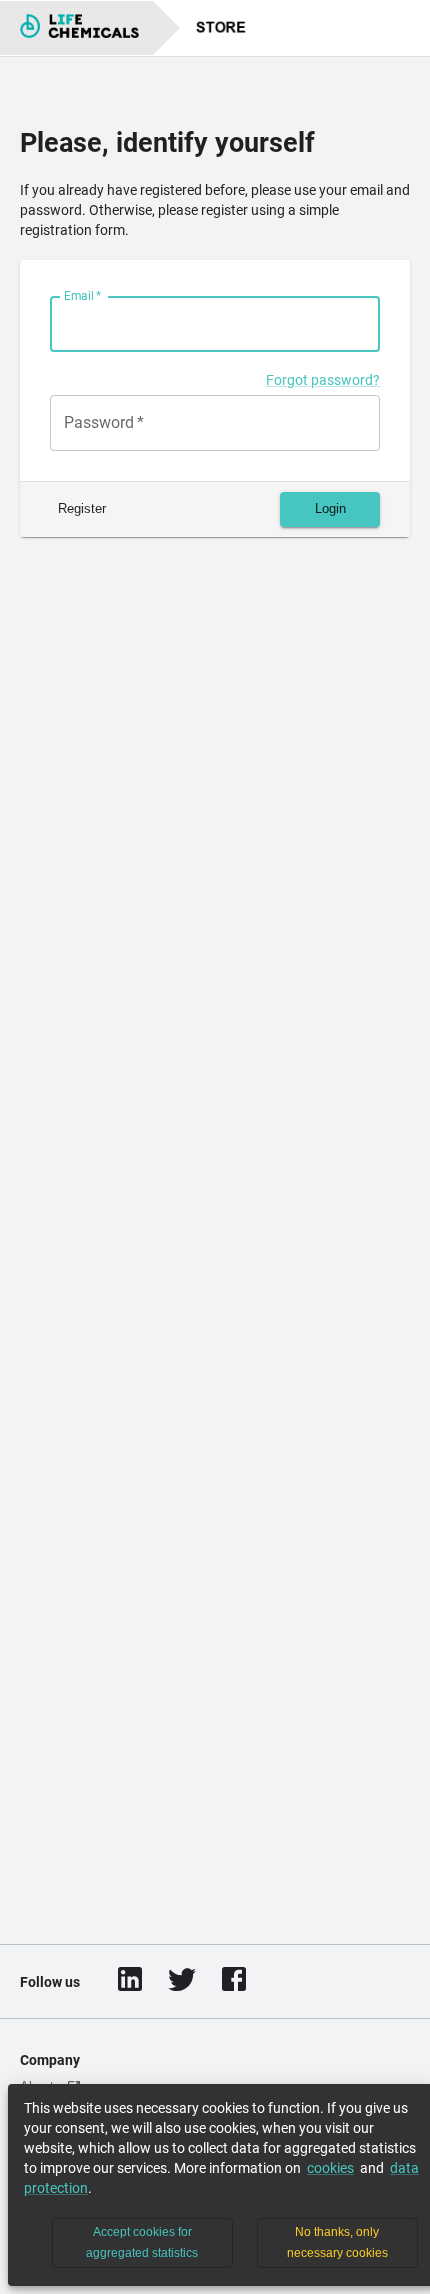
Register (82, 508)
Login (330, 508)
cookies (330, 2168)
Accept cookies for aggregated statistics (142, 2242)
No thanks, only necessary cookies (337, 2242)
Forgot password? (323, 380)
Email (83, 296)
